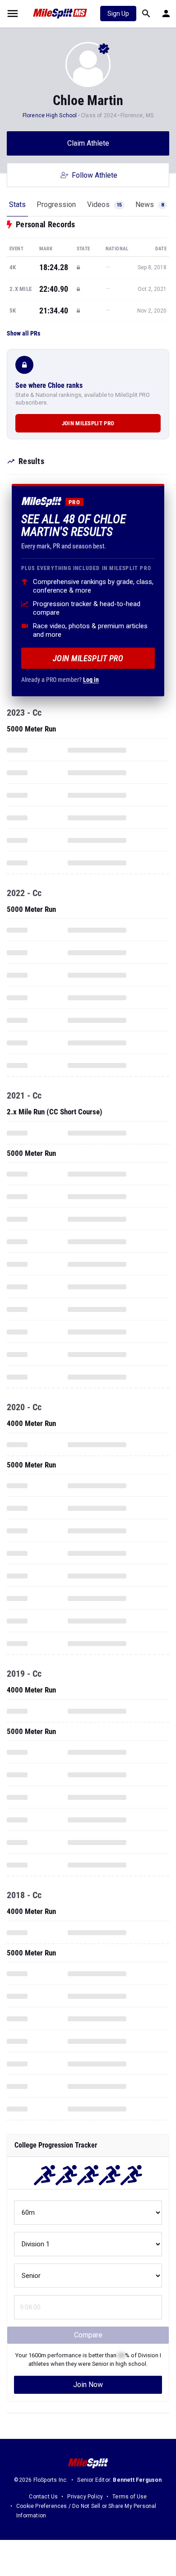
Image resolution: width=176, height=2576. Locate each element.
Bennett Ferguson (137, 2480)
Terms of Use (130, 2497)
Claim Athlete (88, 143)
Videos (104, 205)
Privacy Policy (85, 2497)
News (150, 205)
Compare (88, 2335)
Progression (56, 205)
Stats (17, 205)
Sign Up (118, 14)
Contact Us (43, 2497)
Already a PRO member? (60, 680)
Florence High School (50, 115)
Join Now (88, 2385)
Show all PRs (23, 333)
